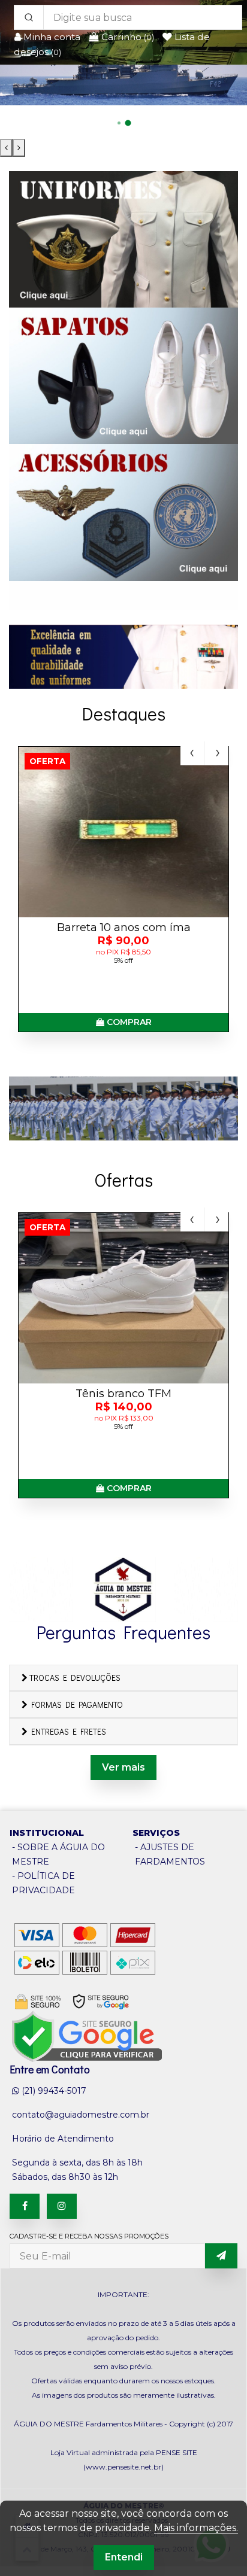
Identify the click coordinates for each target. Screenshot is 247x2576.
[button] (119, 123)
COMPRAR (128, 1022)
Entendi (124, 2557)
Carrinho (126, 37)
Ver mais (123, 1767)
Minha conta (52, 37)
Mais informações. (196, 2528)
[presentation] (6, 148)
